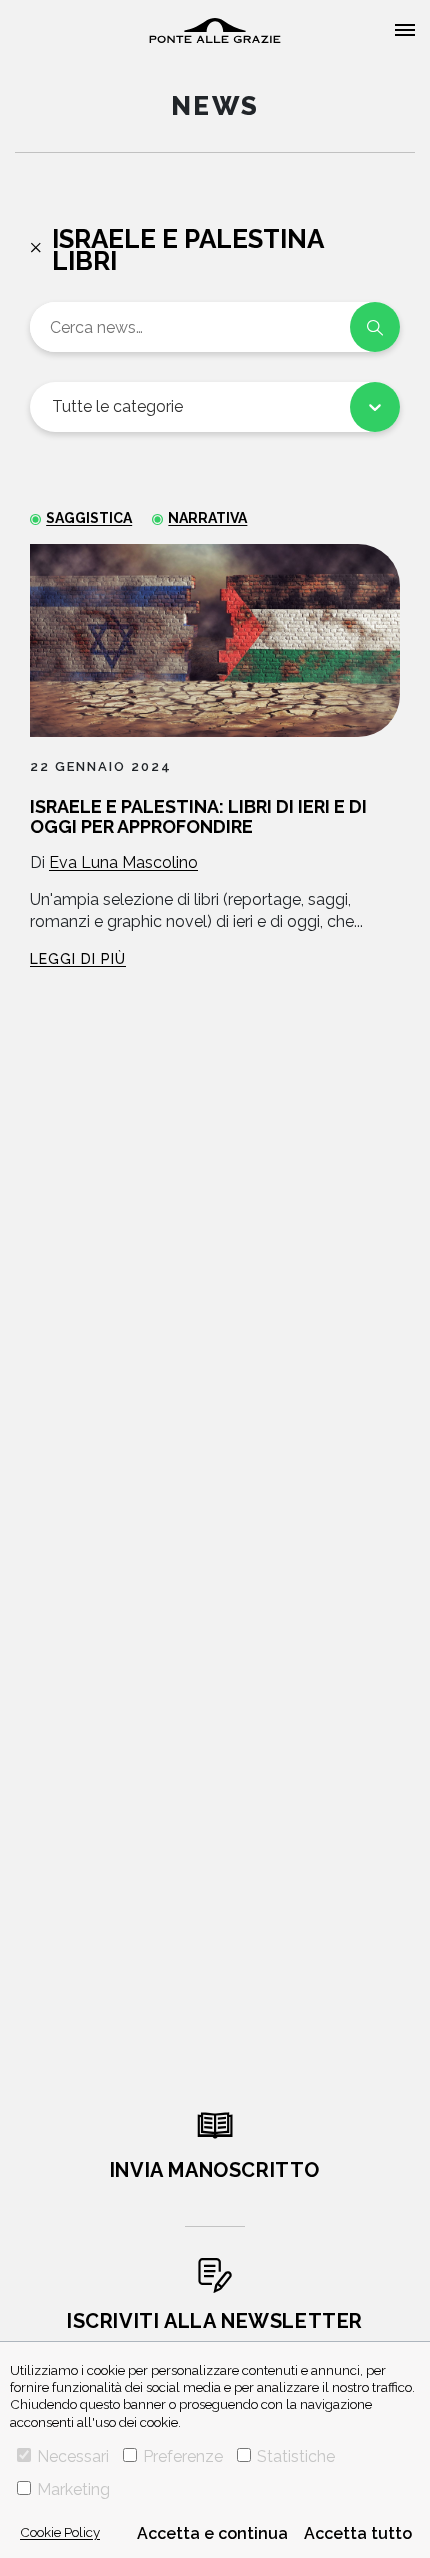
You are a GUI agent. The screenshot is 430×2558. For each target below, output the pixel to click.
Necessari (73, 2456)
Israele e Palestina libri (187, 250)
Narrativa (207, 518)
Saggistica (89, 518)
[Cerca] (375, 327)
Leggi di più (78, 959)
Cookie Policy (60, 2532)
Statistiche (296, 2456)
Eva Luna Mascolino (123, 862)
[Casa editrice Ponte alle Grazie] (215, 30)
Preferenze (183, 2456)
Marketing (73, 2489)
